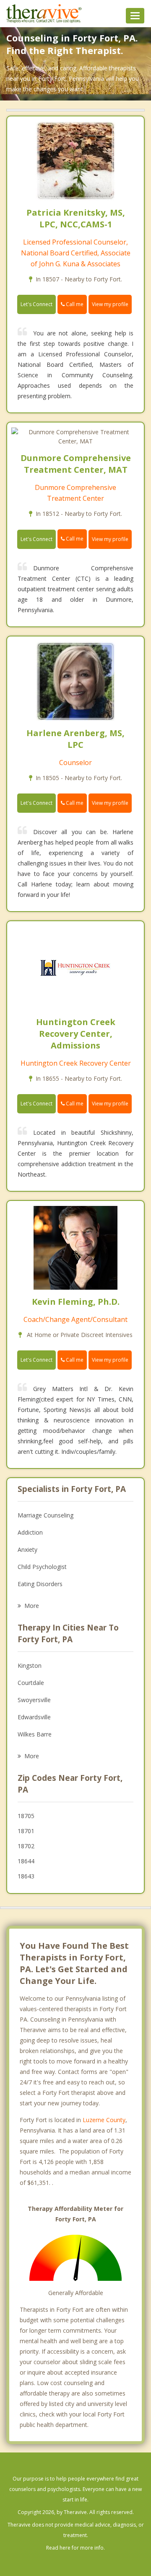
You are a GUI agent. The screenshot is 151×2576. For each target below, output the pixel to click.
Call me (74, 304)
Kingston (30, 1665)
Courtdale (31, 1683)
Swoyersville (34, 1700)
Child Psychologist (42, 1567)
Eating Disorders (40, 1584)
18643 (26, 1876)
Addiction (30, 1532)
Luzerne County (104, 2120)
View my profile (110, 304)
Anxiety (27, 1549)
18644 (26, 1861)
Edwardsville (34, 1717)
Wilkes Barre (35, 1734)
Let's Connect (36, 304)
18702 (26, 1846)
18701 (26, 1831)
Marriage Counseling (46, 1515)
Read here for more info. (75, 2548)
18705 (26, 1816)
